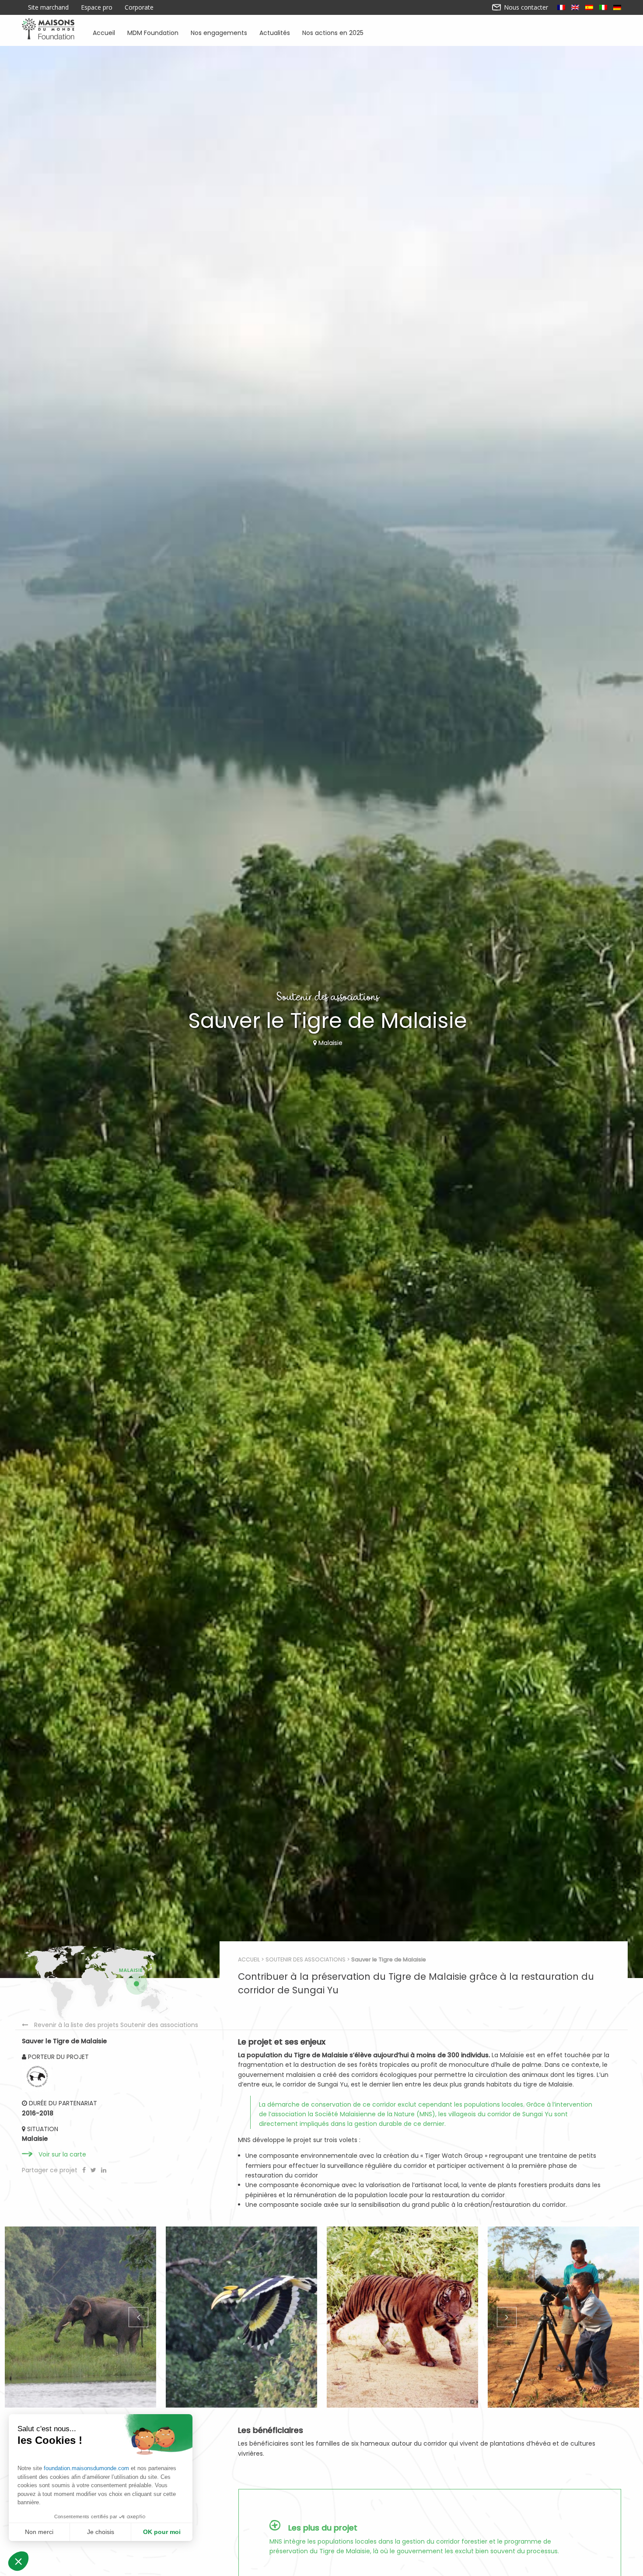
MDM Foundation (153, 32)
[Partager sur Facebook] (85, 2170)
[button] (18, 2561)
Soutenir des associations (306, 1959)
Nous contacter (525, 7)
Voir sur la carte (62, 2154)
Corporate (139, 7)
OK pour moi (162, 2532)
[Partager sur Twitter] (94, 2170)
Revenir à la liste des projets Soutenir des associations (116, 2025)
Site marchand (48, 7)
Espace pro (97, 7)
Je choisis (101, 2532)
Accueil (104, 32)
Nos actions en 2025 (333, 32)
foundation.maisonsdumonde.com (86, 2468)
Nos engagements (219, 32)
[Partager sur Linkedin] (104, 2170)
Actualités (275, 32)
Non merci (39, 2532)
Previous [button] (137, 2317)
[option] (80, 2317)
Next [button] (506, 2317)
